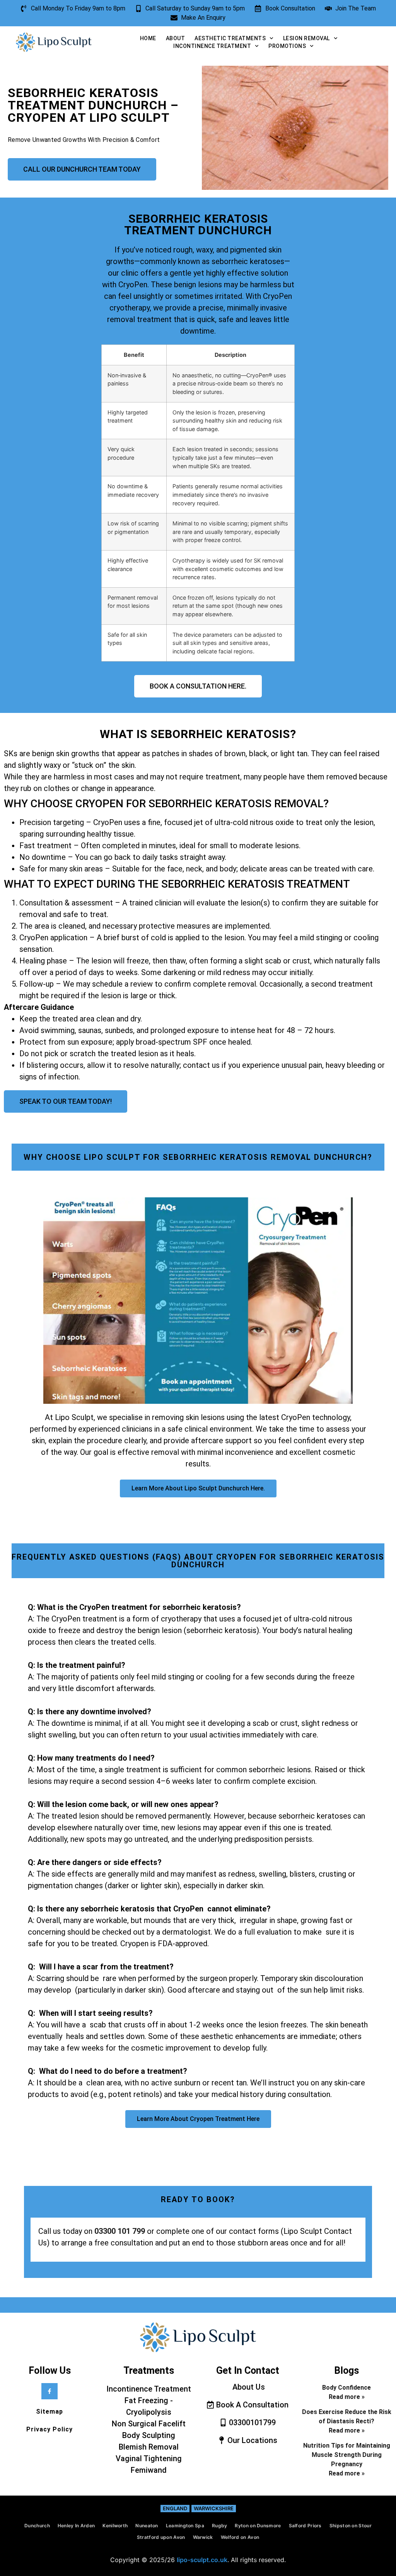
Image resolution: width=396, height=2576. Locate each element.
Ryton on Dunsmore (258, 2526)
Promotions (287, 46)
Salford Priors (305, 2526)
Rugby (220, 2526)
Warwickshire (214, 2508)
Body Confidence (346, 2388)
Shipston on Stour (351, 2526)
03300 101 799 (120, 2231)
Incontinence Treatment (212, 46)
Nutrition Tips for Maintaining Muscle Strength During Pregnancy (347, 2455)
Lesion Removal (306, 38)
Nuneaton (147, 2526)
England (175, 2508)
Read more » (347, 2397)
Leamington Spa (185, 2526)
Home (148, 38)
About (176, 38)
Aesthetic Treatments (230, 38)
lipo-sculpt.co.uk (202, 2560)
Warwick (203, 2537)
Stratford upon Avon (161, 2537)
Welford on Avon (240, 2537)
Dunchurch (37, 2526)
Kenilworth (115, 2526)
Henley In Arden (76, 2526)
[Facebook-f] (49, 2391)
